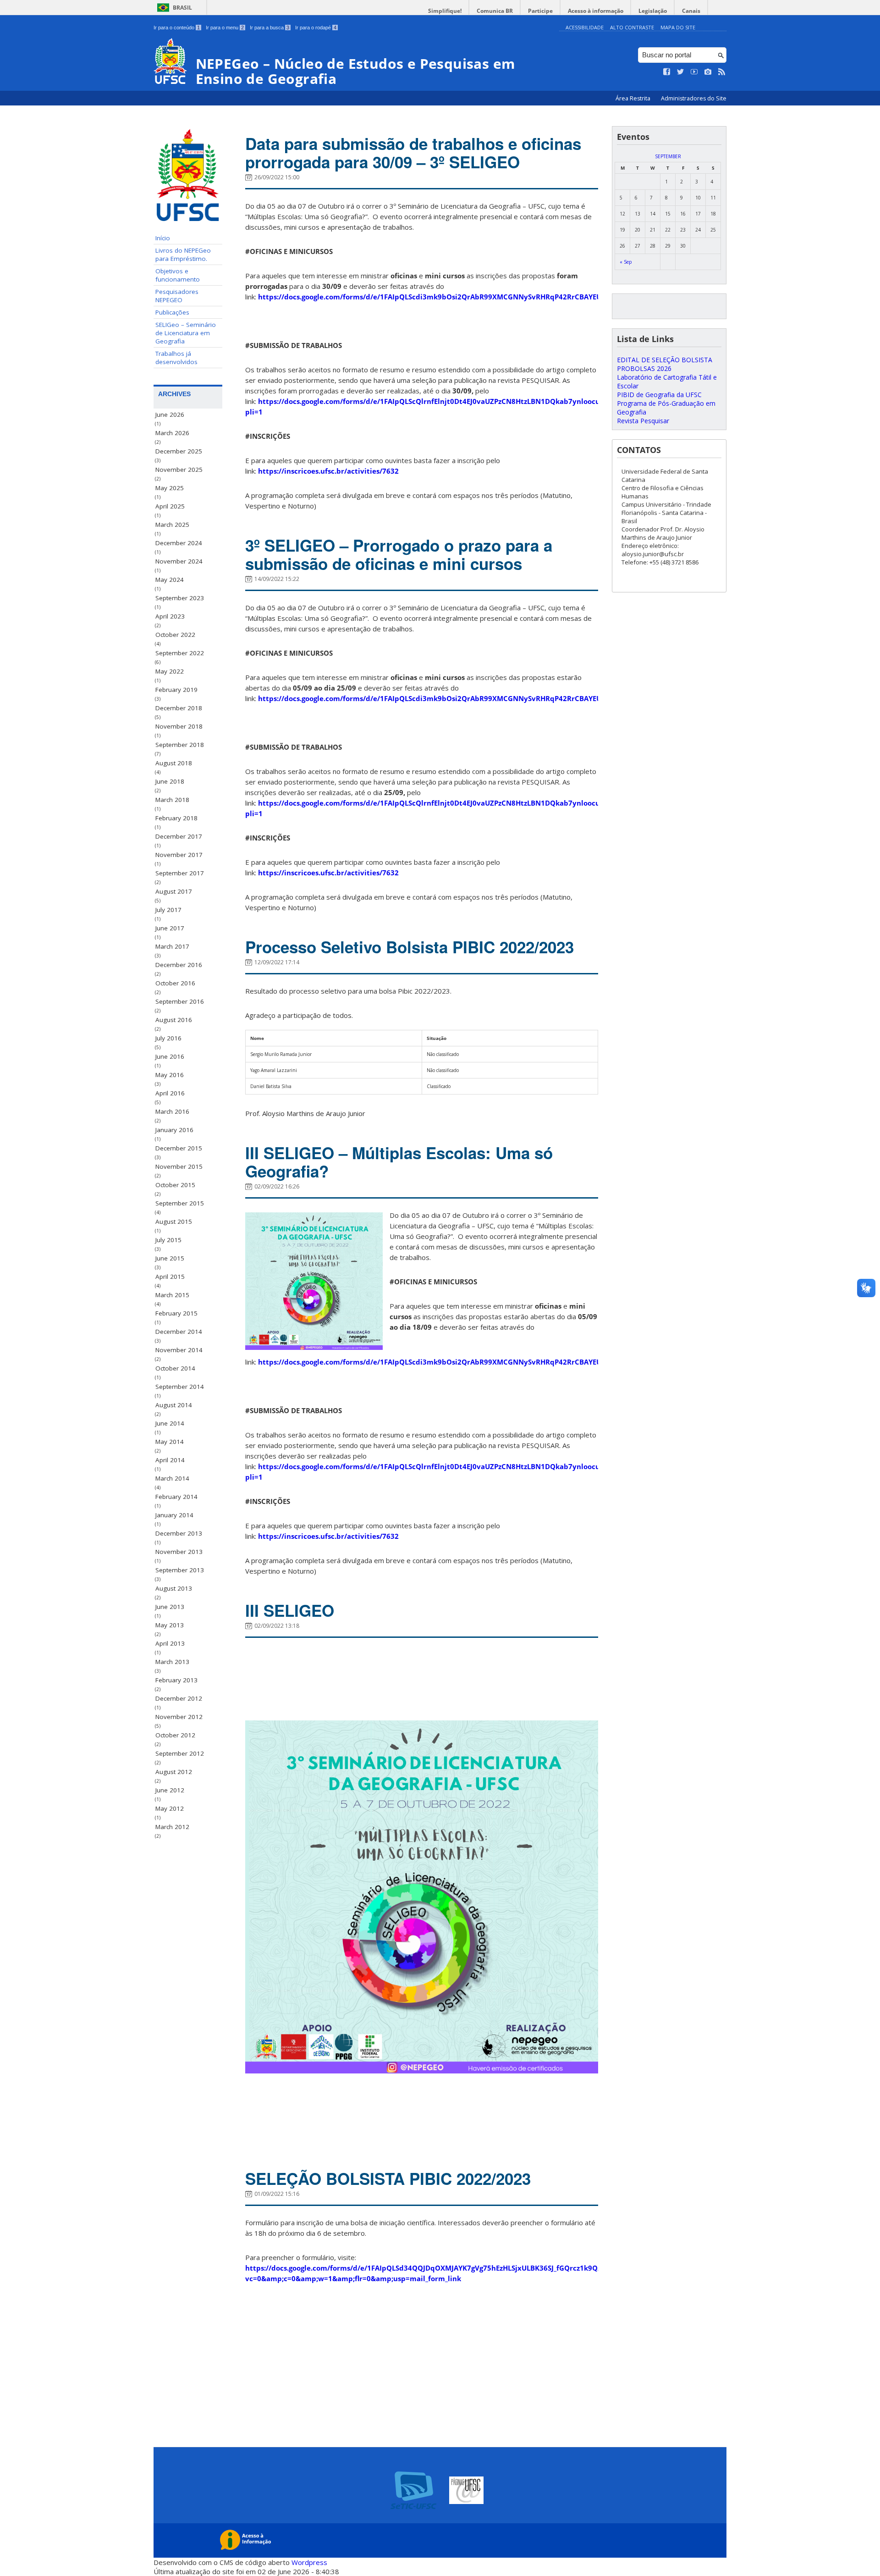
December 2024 (179, 543)
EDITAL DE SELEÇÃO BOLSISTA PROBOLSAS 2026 (665, 364)
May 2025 (170, 488)
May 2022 (170, 671)
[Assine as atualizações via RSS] (722, 72)
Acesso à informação (596, 11)
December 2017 (179, 836)
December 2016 (179, 965)
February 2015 (176, 1313)
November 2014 (179, 1350)
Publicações (172, 312)
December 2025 (179, 451)
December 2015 (179, 1148)
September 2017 (180, 873)
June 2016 (170, 1056)
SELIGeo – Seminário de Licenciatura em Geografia (186, 333)
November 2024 (179, 561)
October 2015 (175, 1185)
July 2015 (168, 1240)
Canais (691, 11)
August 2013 (174, 1588)
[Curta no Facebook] (667, 72)
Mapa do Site (678, 27)
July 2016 (168, 1038)
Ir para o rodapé (316, 28)
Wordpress (309, 2562)
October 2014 (175, 1368)
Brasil (182, 8)
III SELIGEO (290, 1610)
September (668, 156)
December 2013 (179, 1533)
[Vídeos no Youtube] (694, 72)
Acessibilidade (585, 27)
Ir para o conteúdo (177, 28)
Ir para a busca (269, 28)
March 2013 (172, 1662)
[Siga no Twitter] (681, 72)
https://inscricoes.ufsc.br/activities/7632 (328, 471)
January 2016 (174, 1130)
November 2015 (179, 1166)
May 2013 (170, 1625)
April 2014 (170, 1460)
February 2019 (176, 690)
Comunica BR (495, 11)
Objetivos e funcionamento (178, 275)
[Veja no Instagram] (708, 72)
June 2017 (170, 928)
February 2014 (176, 1497)
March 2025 (172, 525)
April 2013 (170, 1643)
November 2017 (179, 855)
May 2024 (170, 580)
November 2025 (179, 470)
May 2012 (170, 1808)
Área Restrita (634, 98)
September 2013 (180, 1570)
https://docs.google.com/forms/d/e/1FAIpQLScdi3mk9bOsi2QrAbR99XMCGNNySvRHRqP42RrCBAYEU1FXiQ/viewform (458, 297)
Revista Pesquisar (643, 421)
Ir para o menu (225, 28)
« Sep (626, 262)
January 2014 (174, 1515)
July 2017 (168, 910)
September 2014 (180, 1387)
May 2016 (170, 1075)
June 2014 (170, 1423)
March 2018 (172, 800)
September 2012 (180, 1753)
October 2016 (175, 983)
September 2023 (180, 598)
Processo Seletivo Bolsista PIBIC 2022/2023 (410, 947)
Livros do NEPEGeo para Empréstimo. (183, 254)
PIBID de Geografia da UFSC (659, 395)
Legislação (653, 11)
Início (163, 238)
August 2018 (174, 763)
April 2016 (170, 1093)
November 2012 (179, 1717)
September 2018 (180, 745)
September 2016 (180, 1001)
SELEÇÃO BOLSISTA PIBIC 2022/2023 (388, 2178)
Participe (540, 11)
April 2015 (170, 1277)
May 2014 (170, 1442)
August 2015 (174, 1222)
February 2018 (176, 818)
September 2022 (180, 653)
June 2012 (170, 1790)
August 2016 (174, 1020)
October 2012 (175, 1735)
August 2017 (174, 891)
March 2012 (172, 1827)
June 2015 (170, 1258)
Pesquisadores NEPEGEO (177, 296)
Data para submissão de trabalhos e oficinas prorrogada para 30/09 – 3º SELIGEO (413, 153)
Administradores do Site (694, 98)
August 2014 (174, 1405)
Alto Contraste (632, 27)
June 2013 (170, 1607)
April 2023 (170, 616)
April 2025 (170, 506)
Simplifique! (445, 11)
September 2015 (180, 1203)
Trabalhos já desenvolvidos (176, 358)
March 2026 (172, 433)
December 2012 (179, 1698)
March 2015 (172, 1295)
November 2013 (179, 1552)
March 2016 (172, 1111)
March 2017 (172, 946)
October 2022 (175, 635)
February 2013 (176, 1680)
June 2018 (170, 781)
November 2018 (179, 726)
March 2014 (172, 1478)
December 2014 (179, 1332)
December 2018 (179, 708)
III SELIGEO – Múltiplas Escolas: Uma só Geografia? (399, 1162)
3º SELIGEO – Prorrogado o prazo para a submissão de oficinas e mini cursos (399, 554)
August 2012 (174, 1772)
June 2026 (170, 415)
